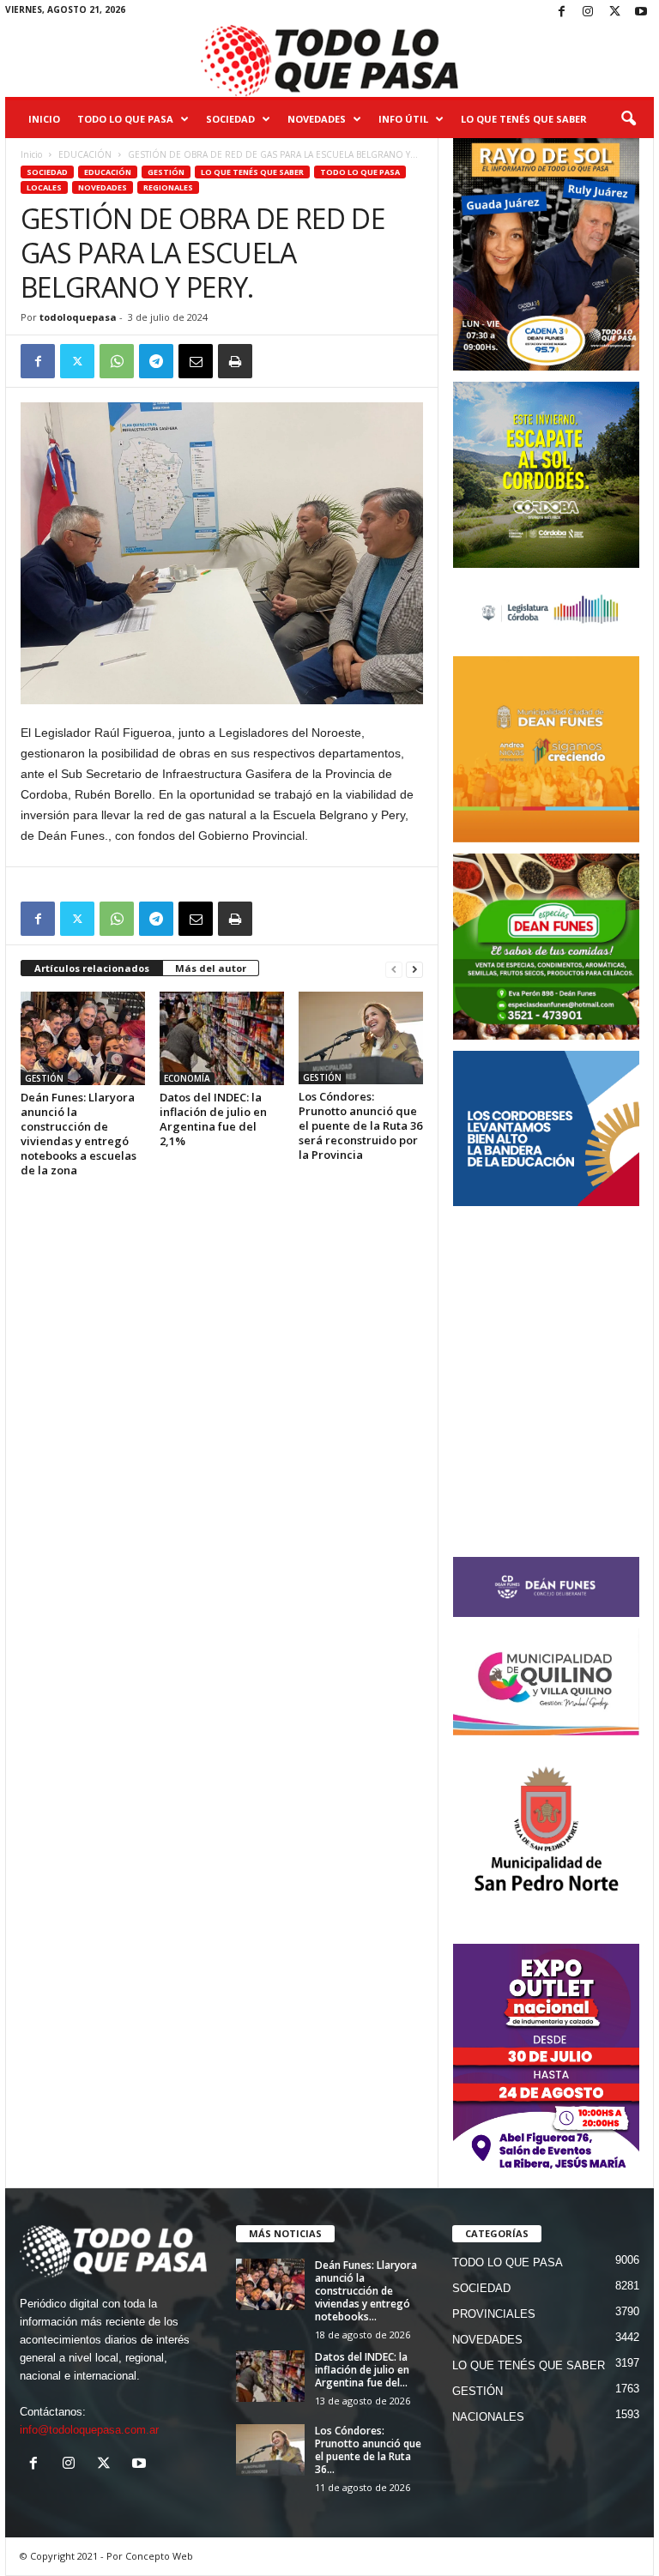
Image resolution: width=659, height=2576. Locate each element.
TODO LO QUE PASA (125, 119)
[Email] (196, 361)
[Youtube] (641, 12)
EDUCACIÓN (85, 154)
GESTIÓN (166, 172)
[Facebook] (561, 12)
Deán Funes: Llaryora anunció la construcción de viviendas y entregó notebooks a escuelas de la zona (79, 1134)
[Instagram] (588, 12)
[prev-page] (394, 969)
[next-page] (414, 969)
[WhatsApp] (117, 361)
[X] (614, 12)
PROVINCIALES (494, 2314)
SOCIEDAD (230, 119)
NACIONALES (488, 2417)
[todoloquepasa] (329, 61)
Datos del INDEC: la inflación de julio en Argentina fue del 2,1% (213, 1119)
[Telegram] (156, 361)
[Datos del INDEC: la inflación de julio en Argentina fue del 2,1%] (222, 1038)
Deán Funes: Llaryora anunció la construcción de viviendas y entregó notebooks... (366, 2291)
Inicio (44, 119)
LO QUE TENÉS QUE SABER (524, 119)
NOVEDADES (317, 119)
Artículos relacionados (92, 968)
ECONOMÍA (187, 1078)
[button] (628, 119)
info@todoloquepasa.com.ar (89, 2430)
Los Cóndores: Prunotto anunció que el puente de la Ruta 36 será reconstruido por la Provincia (360, 1125)
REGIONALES (168, 187)
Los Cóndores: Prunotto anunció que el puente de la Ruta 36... (368, 2450)
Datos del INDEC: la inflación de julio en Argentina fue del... (362, 2370)
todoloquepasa (78, 317)
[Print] (235, 361)
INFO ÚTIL (403, 119)
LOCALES (44, 187)
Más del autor (211, 968)
